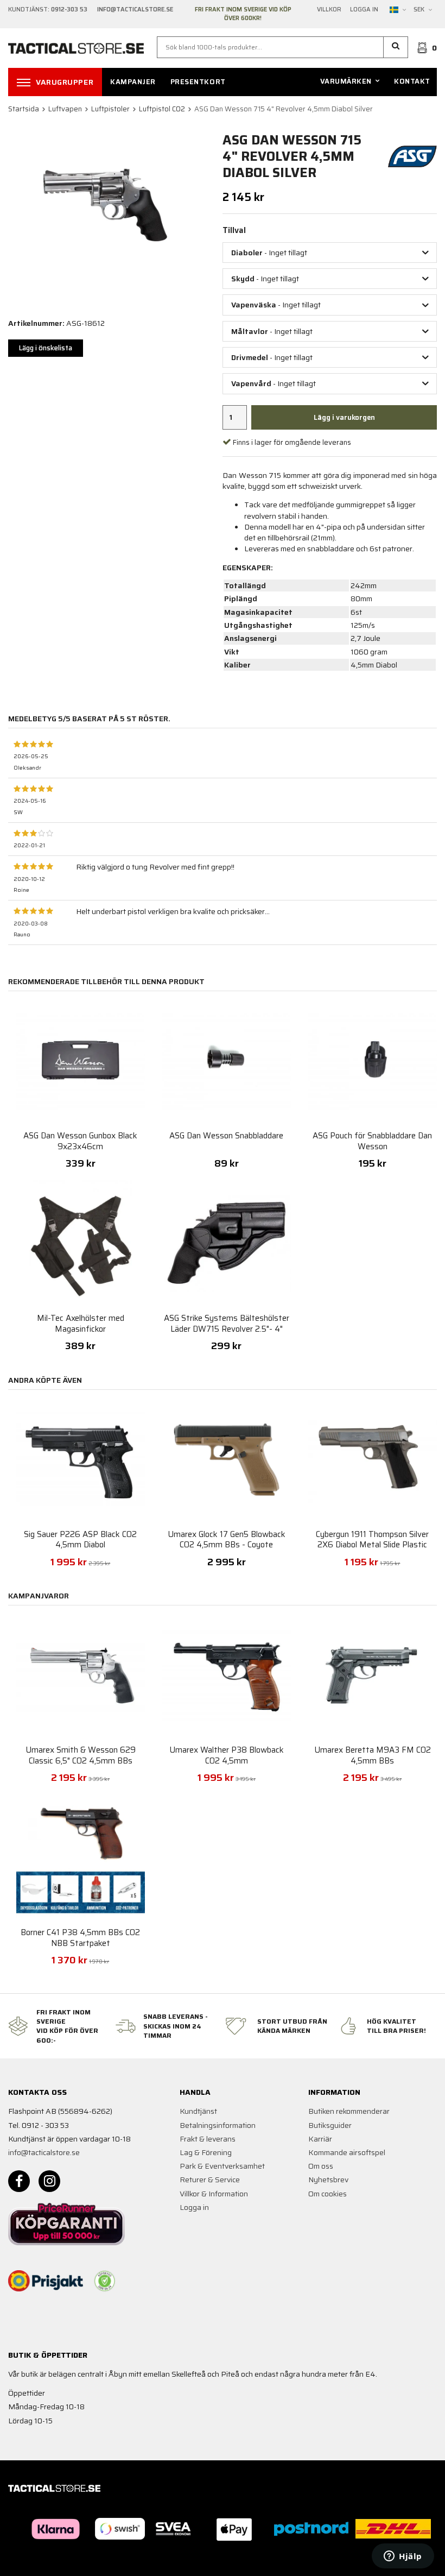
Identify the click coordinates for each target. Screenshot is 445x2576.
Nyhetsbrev (328, 2180)
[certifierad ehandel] (105, 2281)
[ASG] (412, 155)
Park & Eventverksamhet (222, 2166)
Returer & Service (210, 2180)
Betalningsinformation (218, 2125)
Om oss (321, 2166)
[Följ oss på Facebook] (19, 2181)
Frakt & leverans (208, 2139)
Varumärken (346, 81)
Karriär (320, 2139)
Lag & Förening (206, 2152)
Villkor (329, 10)
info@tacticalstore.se (44, 2152)
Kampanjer (133, 82)
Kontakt (412, 81)
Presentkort (198, 82)
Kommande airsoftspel (347, 2152)
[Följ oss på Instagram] (49, 2181)
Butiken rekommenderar (349, 2111)
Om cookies (328, 2194)
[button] (396, 47)
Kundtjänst (198, 2111)
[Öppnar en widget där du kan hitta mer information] (403, 2557)
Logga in (364, 10)
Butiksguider (330, 2125)
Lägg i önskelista (46, 348)
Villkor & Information (214, 2194)
